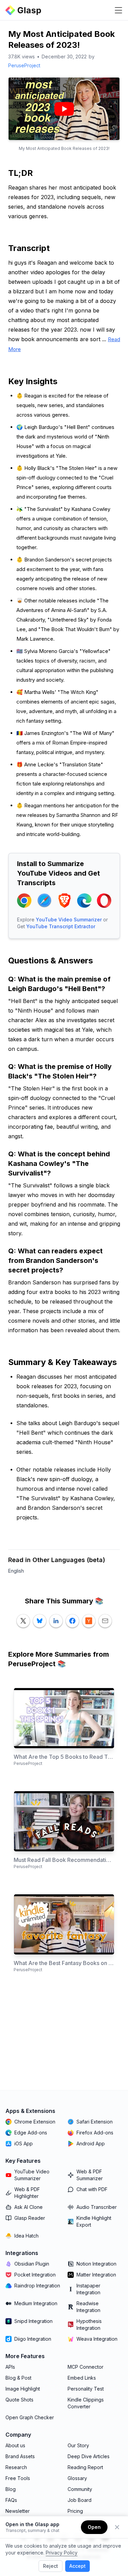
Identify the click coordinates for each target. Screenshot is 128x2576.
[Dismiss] (117, 2527)
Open (94, 2527)
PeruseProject (24, 65)
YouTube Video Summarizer (69, 920)
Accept (77, 2566)
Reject (51, 2566)
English (16, 1571)
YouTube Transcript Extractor (61, 926)
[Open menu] (118, 10)
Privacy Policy (62, 2553)
